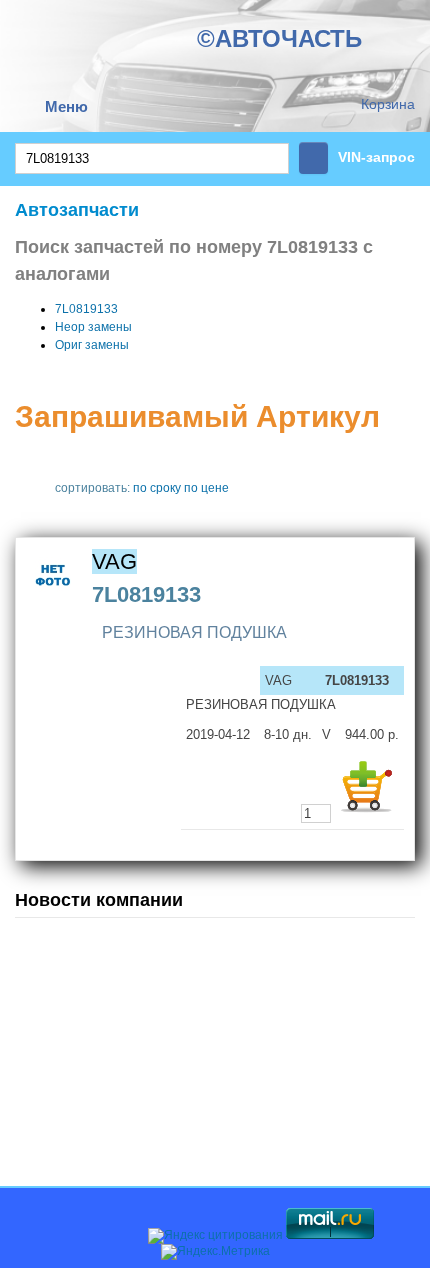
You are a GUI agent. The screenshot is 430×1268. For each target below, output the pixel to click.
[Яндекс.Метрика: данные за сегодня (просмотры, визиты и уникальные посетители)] (215, 1252)
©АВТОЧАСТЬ (279, 38)
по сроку (157, 488)
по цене (206, 488)
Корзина (388, 104)
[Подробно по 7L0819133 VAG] (53, 599)
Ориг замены (92, 345)
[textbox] (152, 158)
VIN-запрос (376, 157)
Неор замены (93, 327)
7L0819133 (86, 309)
